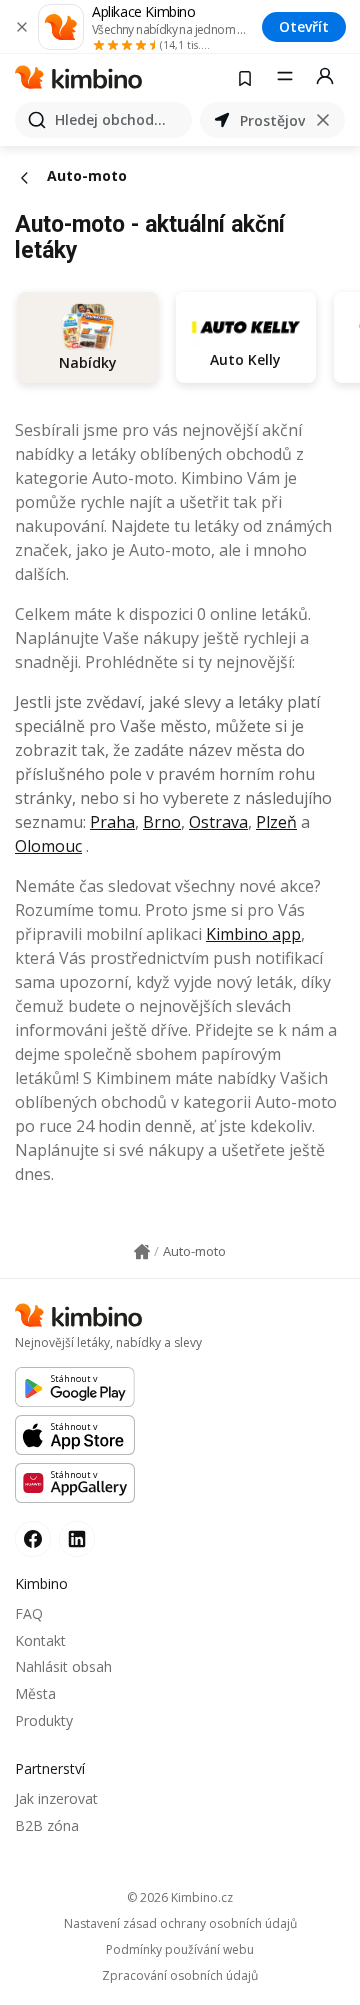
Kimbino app (253, 934)
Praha (112, 822)
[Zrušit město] (323, 120)
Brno (162, 822)
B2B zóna (47, 1825)
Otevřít (304, 26)
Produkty (44, 1720)
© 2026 (180, 1897)
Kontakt (40, 1640)
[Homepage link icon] (142, 1252)
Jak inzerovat (56, 1798)
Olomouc (48, 846)
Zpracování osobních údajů (180, 1976)
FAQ (29, 1613)
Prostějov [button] (272, 120)
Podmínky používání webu (180, 1950)
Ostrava (218, 822)
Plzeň (276, 822)
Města (35, 1693)
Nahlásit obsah (63, 1666)
